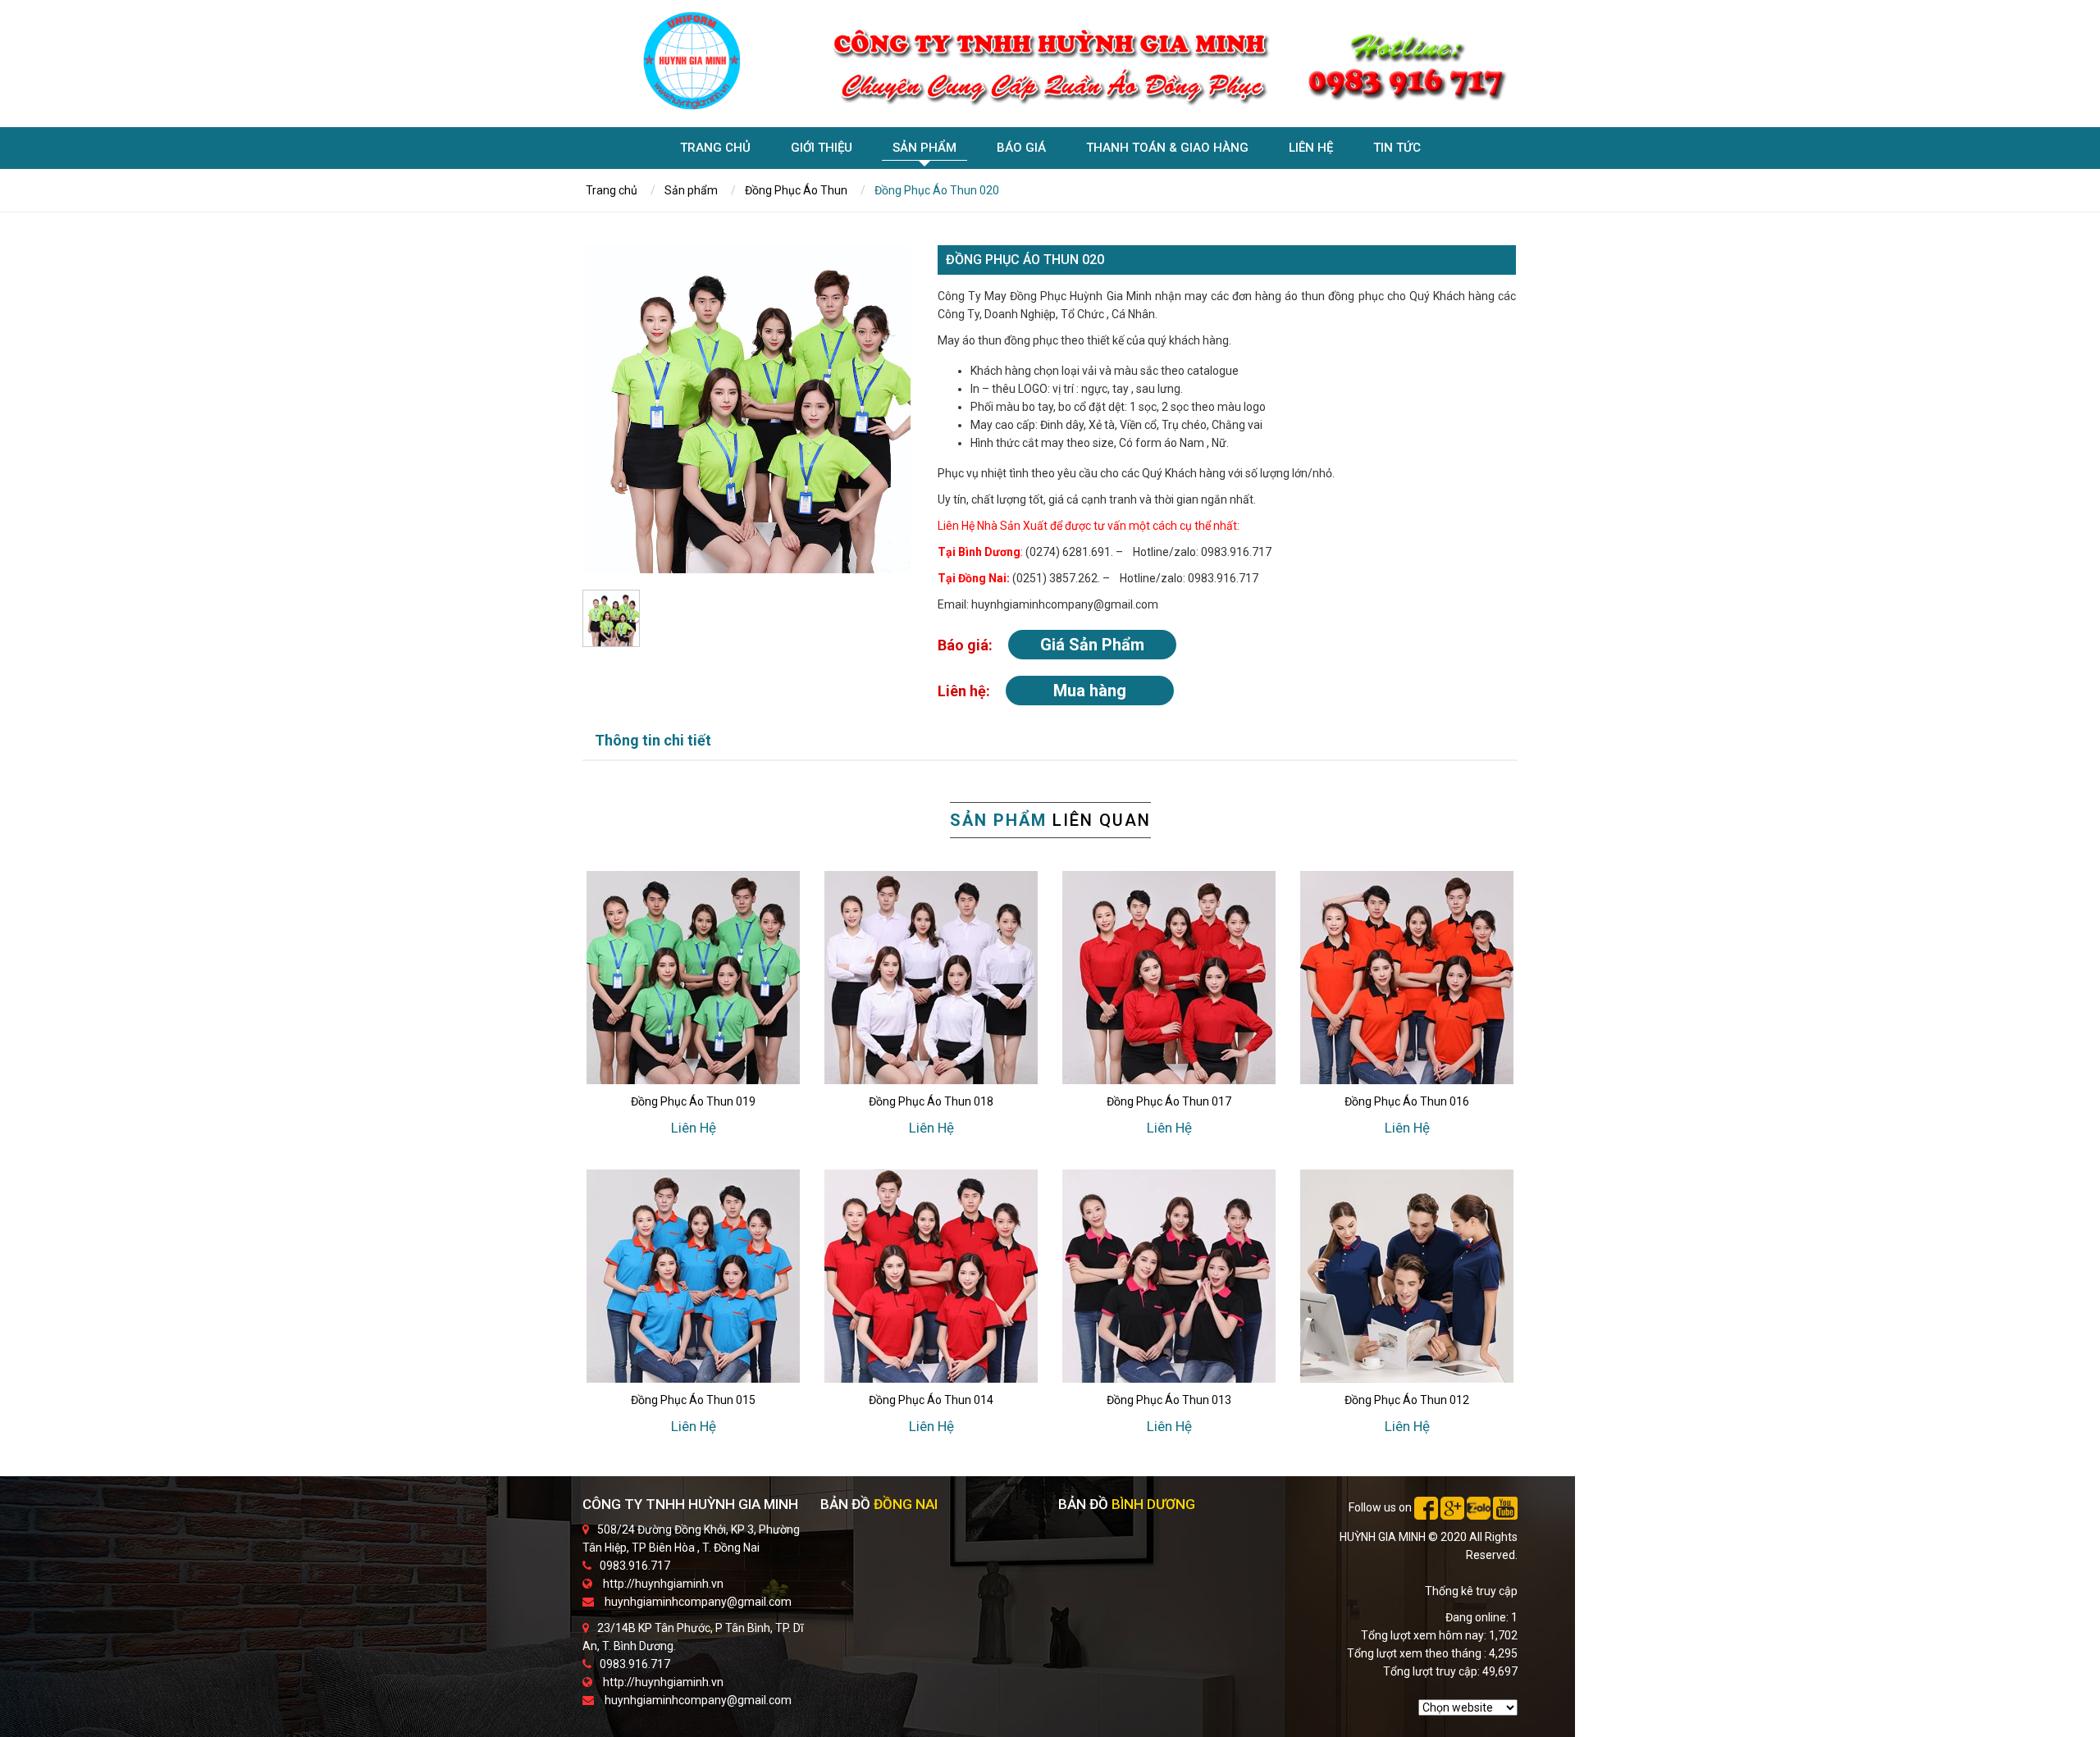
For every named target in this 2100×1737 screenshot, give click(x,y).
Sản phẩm (924, 148)
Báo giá (1021, 148)
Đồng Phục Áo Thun (796, 190)
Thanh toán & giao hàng (1167, 148)
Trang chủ (715, 148)
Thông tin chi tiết (653, 740)
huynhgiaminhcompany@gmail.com (698, 1602)
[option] (746, 409)
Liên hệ (1311, 148)
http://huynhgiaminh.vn (663, 1584)
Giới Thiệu (822, 148)
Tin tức (1397, 148)
